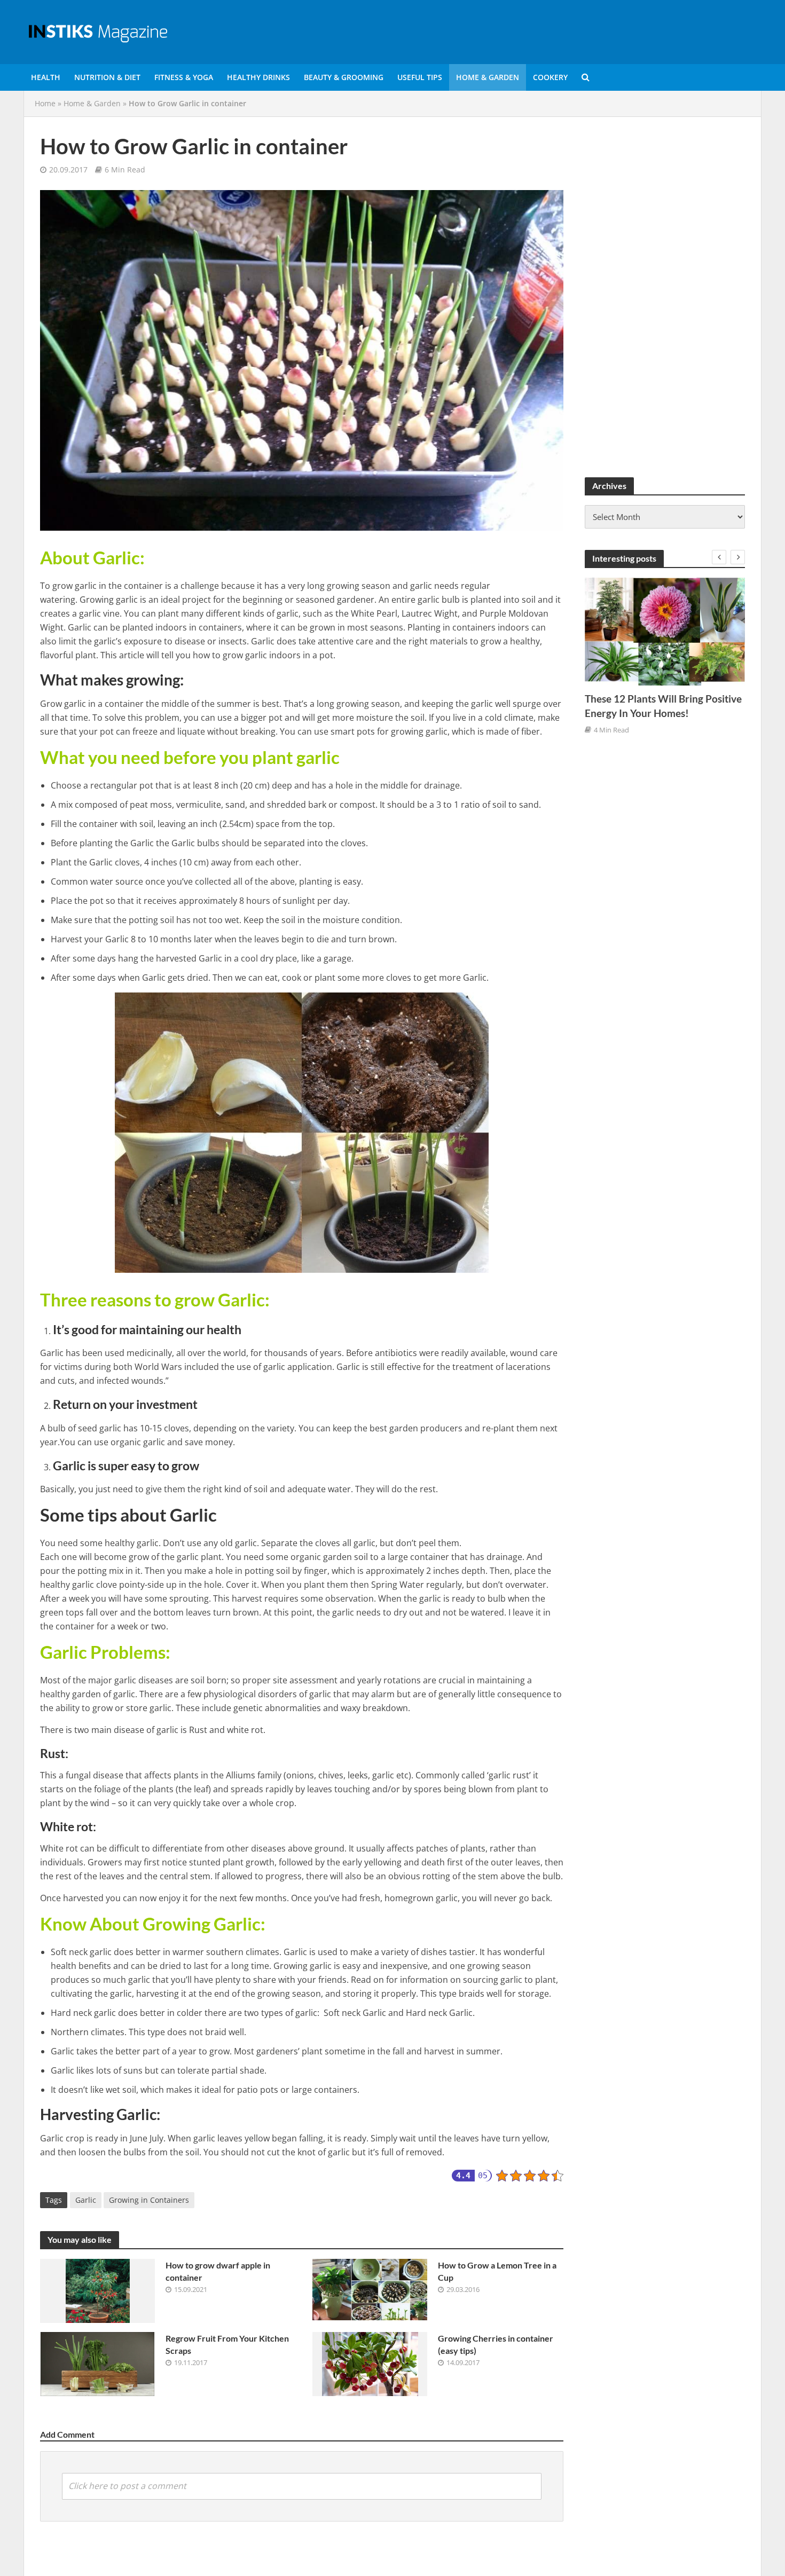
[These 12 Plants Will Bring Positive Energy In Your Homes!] (665, 631)
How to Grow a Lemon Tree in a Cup (497, 2271)
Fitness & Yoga (184, 77)
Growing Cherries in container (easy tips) (496, 2344)
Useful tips (420, 77)
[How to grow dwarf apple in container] (98, 2290)
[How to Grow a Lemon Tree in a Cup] (370, 2289)
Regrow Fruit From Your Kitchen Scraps (227, 2344)
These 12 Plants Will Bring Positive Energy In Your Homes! (663, 706)
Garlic (86, 2200)
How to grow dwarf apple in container (218, 2271)
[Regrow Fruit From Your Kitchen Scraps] (97, 2363)
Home (45, 103)
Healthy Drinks (258, 77)
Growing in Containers (149, 2200)
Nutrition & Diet (107, 77)
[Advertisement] (665, 293)
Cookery (550, 77)
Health (46, 77)
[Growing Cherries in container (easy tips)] (370, 2363)
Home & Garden (488, 77)
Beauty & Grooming (344, 77)
